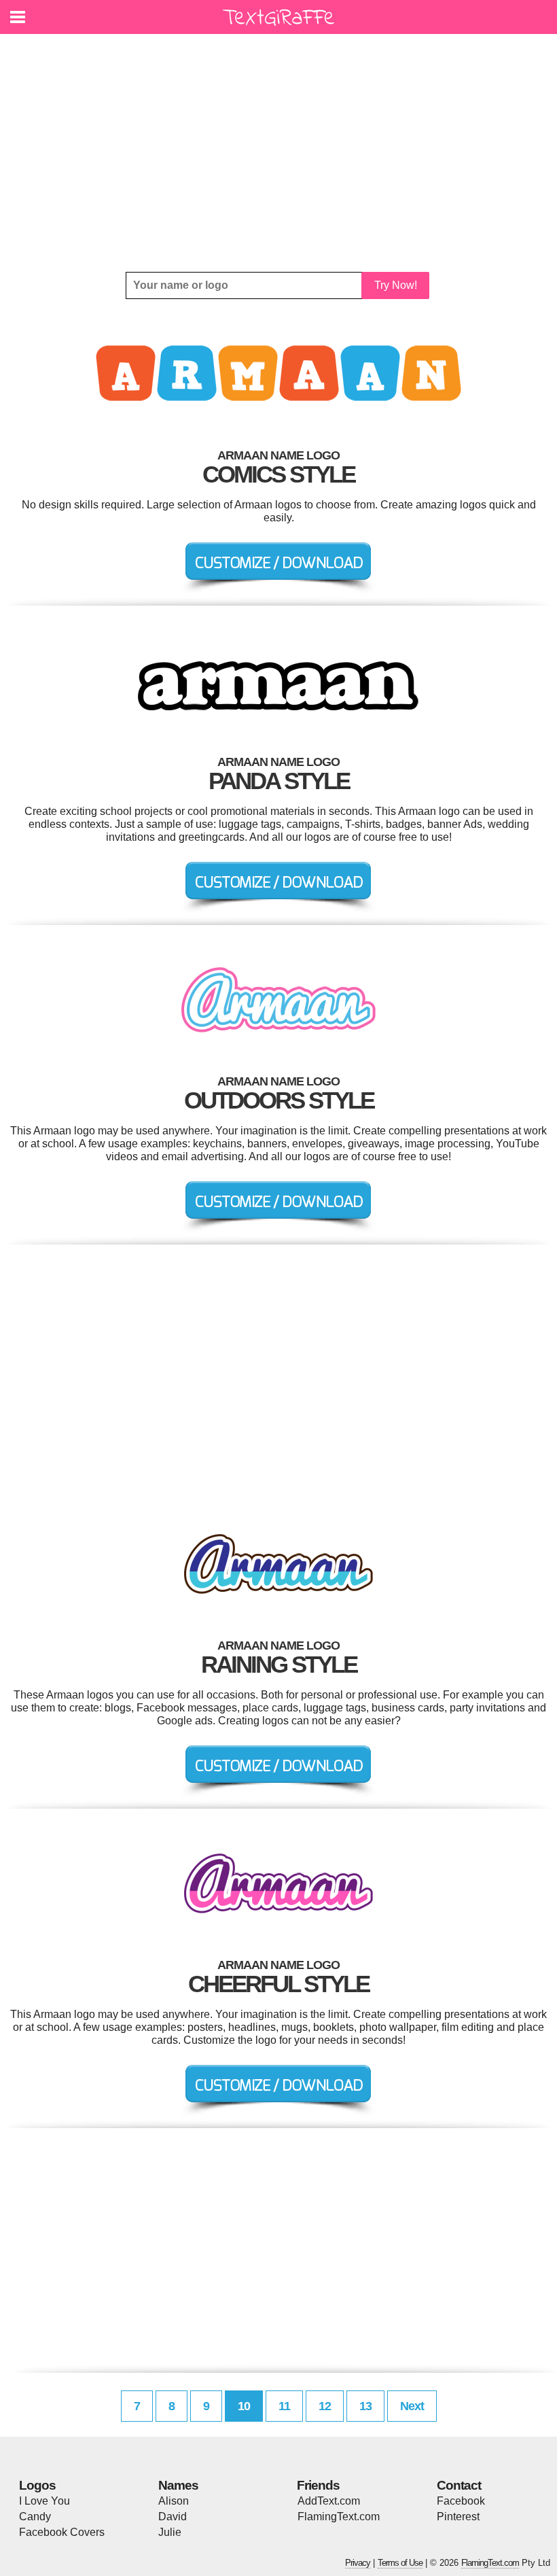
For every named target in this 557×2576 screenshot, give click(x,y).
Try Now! (396, 285)
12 (325, 2406)
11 (284, 2406)
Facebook (461, 2501)
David (173, 2517)
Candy (35, 2517)
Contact (459, 2485)
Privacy (358, 2563)
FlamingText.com (339, 2517)
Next (412, 2406)
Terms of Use (400, 2563)
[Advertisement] (278, 153)
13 (365, 2406)
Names (178, 2485)
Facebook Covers (62, 2532)
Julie (170, 2532)
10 (244, 2406)
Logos (37, 2485)
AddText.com (329, 2501)
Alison (174, 2501)
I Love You (44, 2501)
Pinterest (458, 2517)
